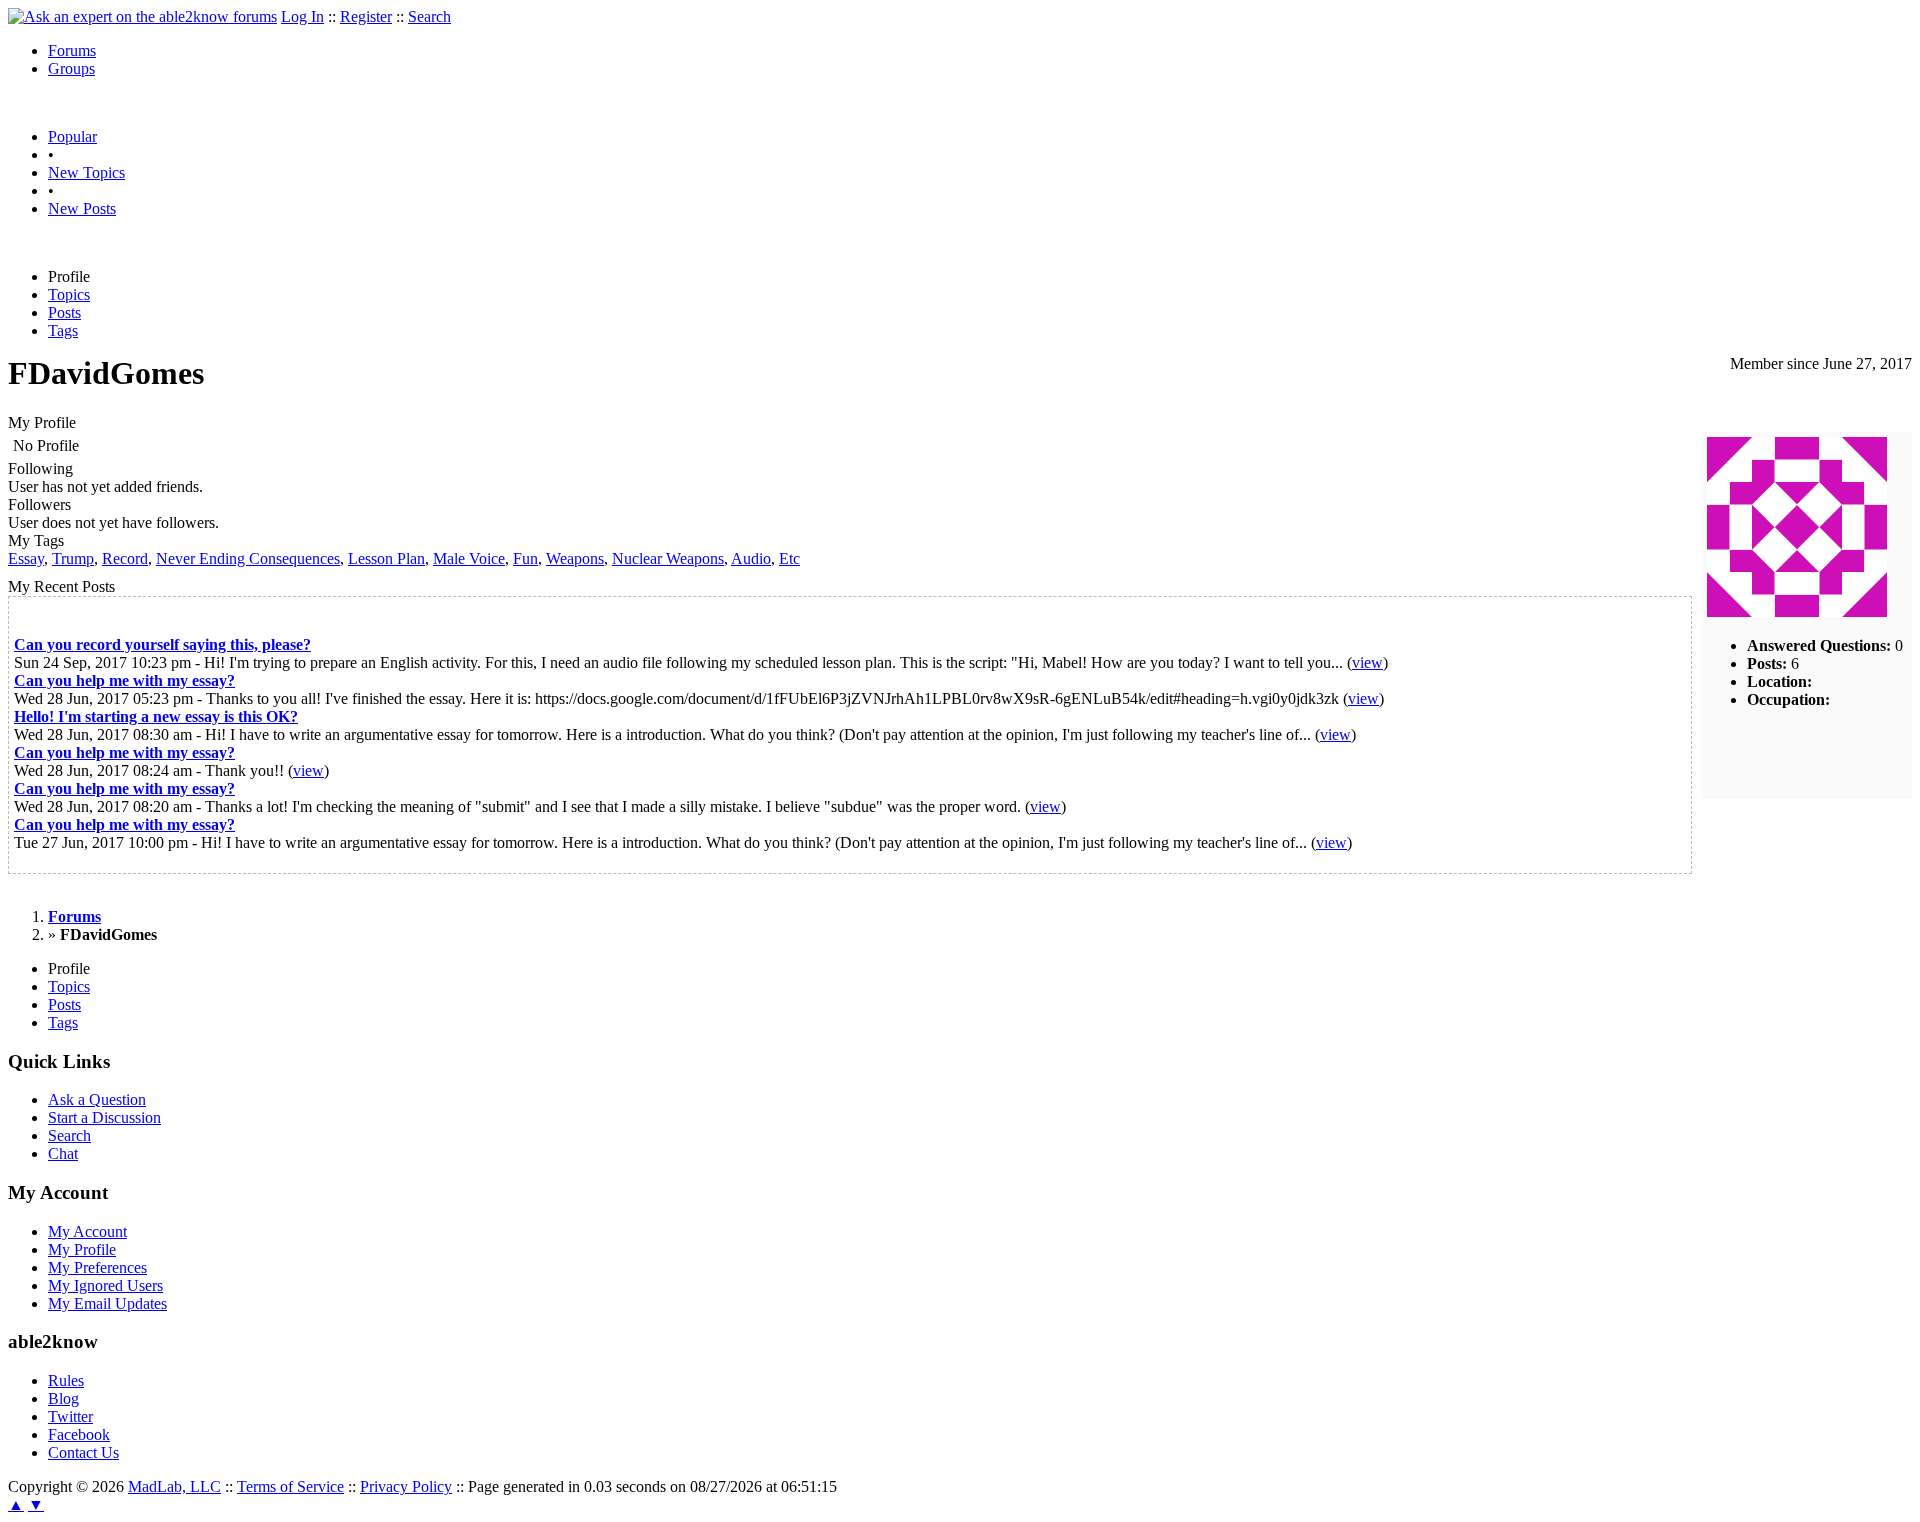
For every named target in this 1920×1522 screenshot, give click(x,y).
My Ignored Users (105, 1285)
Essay (26, 558)
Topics (69, 294)
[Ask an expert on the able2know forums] (142, 16)
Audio (751, 558)
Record (125, 558)
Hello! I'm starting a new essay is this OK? (156, 716)
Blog (63, 1398)
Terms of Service (290, 1486)
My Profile (82, 1249)
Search (429, 16)
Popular (72, 136)
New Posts (82, 208)
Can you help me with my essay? (124, 680)
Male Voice (469, 558)
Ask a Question (97, 1099)
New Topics (86, 172)
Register (366, 16)
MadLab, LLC (174, 1486)
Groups (71, 68)
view (1367, 662)
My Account (87, 1231)
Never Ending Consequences (248, 558)
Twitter (70, 1416)
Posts (64, 312)
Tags (63, 330)
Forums (72, 50)
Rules (66, 1380)
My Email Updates (107, 1303)
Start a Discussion (104, 1117)
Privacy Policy (406, 1486)
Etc (789, 558)
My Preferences (97, 1267)
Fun (525, 558)
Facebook (79, 1434)
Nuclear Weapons (668, 558)
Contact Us (83, 1452)
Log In (302, 16)
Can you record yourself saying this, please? (162, 644)
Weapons (575, 558)
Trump (73, 558)
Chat (63, 1153)
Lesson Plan (386, 558)
